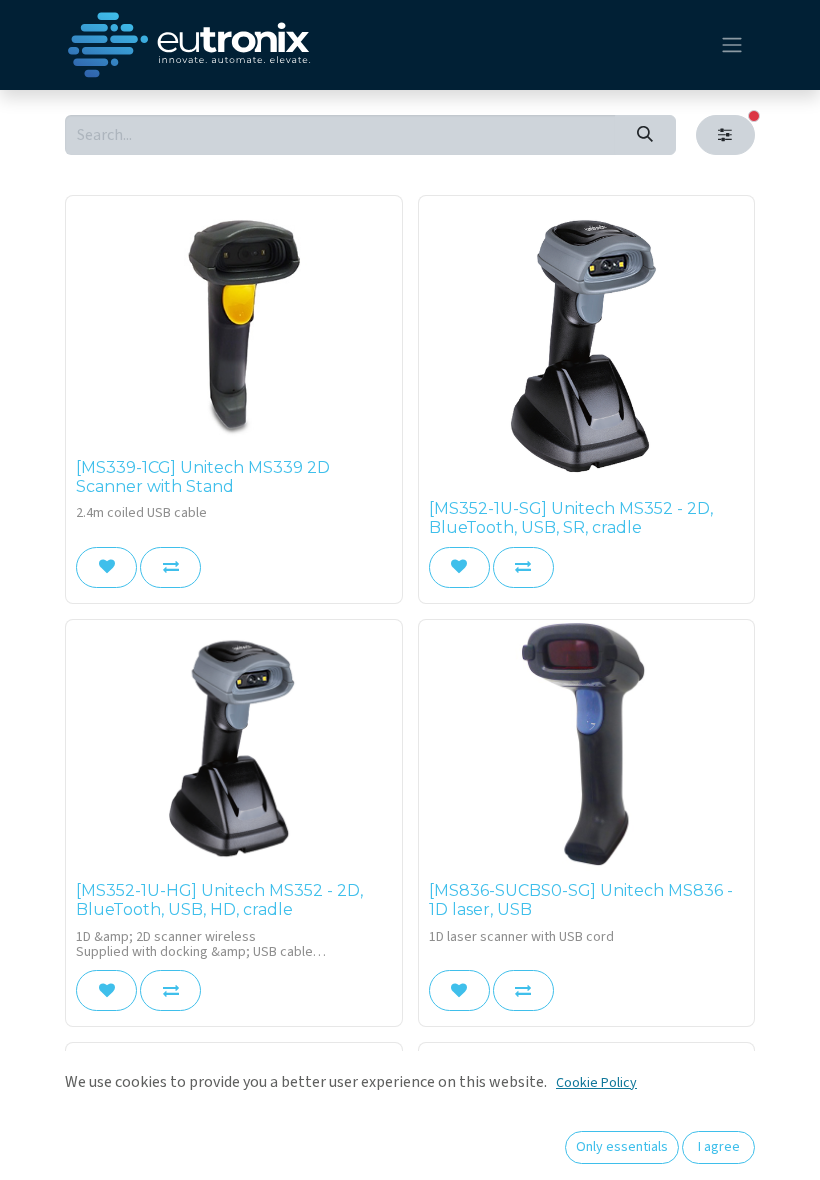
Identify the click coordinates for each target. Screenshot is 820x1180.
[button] (106, 567)
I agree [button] (719, 1147)
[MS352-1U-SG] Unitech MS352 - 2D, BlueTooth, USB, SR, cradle (571, 518)
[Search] (645, 135)
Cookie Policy (596, 1083)
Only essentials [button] (622, 1147)
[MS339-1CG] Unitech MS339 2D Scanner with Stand (203, 477)
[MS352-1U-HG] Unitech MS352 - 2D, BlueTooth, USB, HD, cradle (219, 900)
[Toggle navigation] (732, 45)
